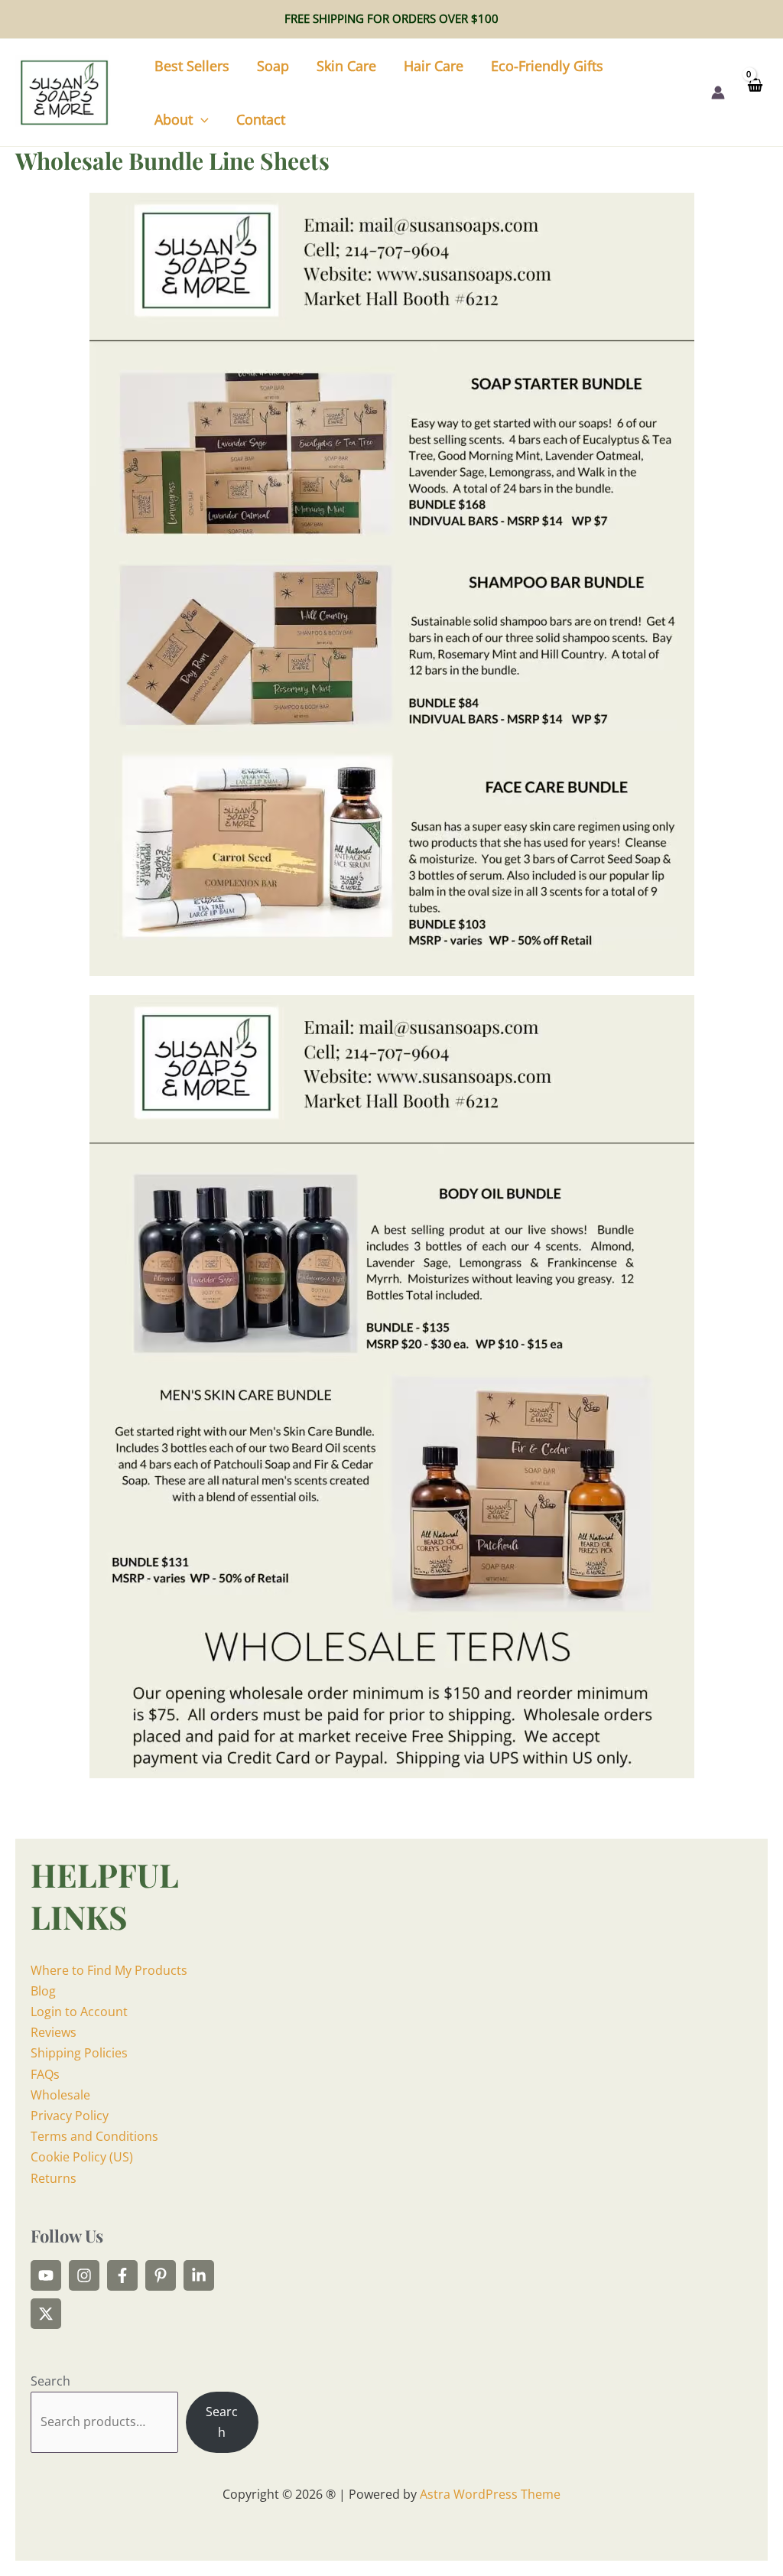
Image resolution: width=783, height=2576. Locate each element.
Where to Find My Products (109, 1970)
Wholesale (60, 2095)
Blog (43, 1991)
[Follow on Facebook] (122, 2275)
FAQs (45, 2074)
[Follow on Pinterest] (161, 2275)
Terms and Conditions (94, 2136)
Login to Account (79, 2012)
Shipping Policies (79, 2053)
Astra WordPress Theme (490, 2494)
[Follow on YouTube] (46, 2275)
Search (50, 2381)
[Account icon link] (718, 93)
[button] (201, 119)
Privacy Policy (70, 2116)
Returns (54, 2178)
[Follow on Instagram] (84, 2275)
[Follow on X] (46, 2314)
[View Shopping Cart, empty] (754, 92)
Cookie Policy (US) (82, 2157)
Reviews (54, 2032)
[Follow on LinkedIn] (199, 2275)
